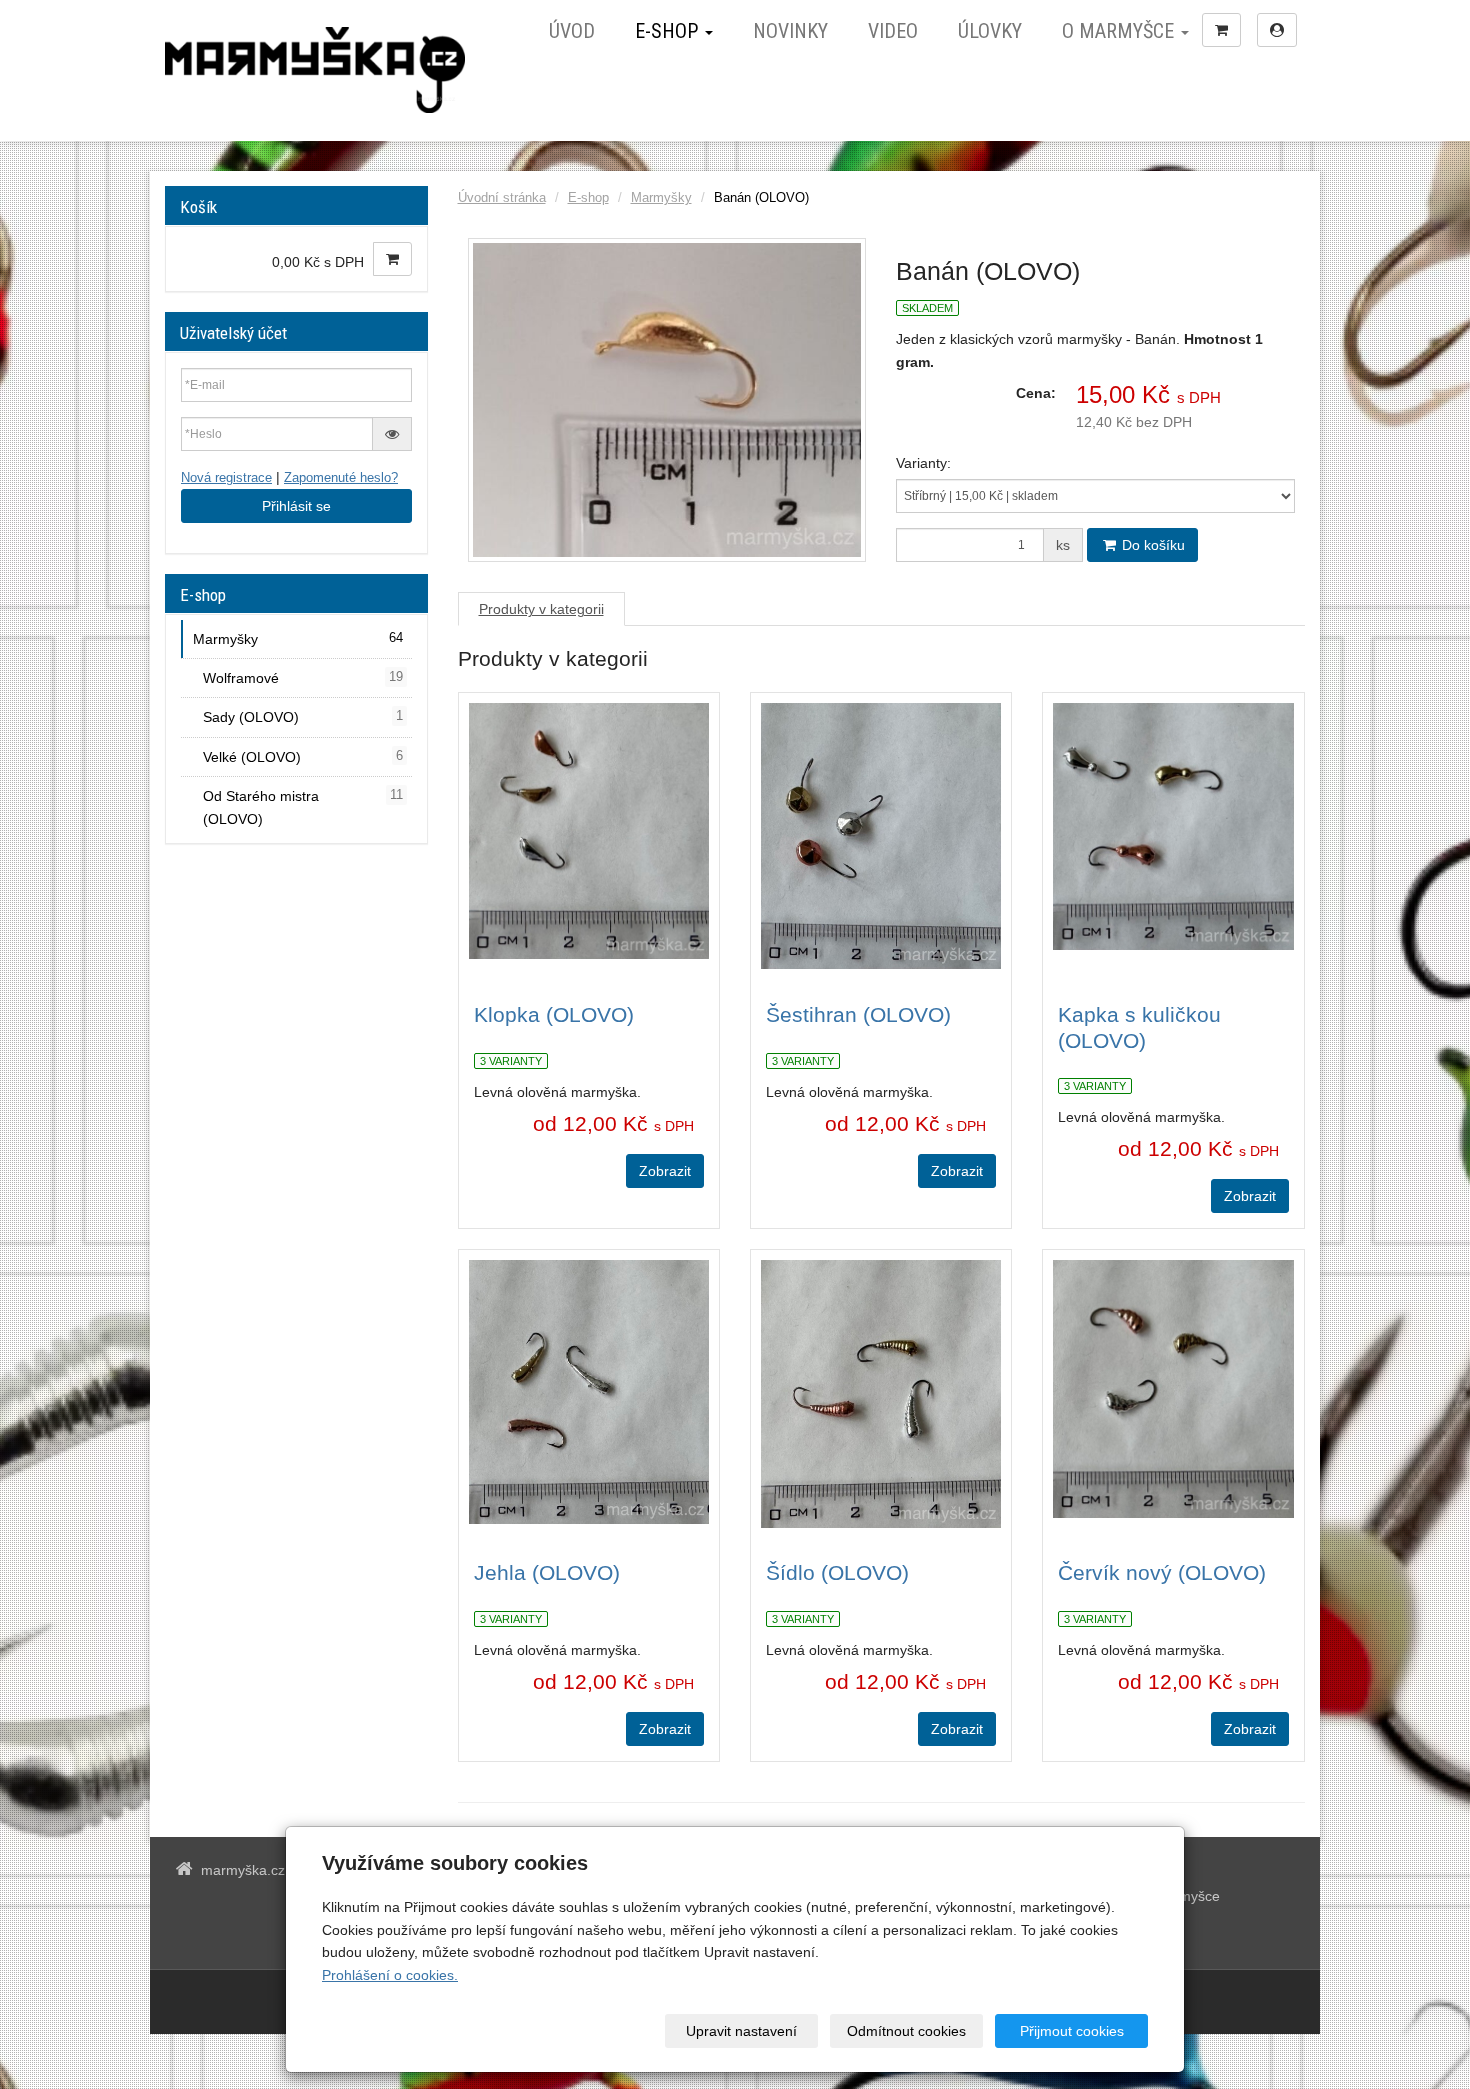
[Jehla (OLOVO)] (589, 1393)
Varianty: (923, 463)
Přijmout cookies (1072, 2031)
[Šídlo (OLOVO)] (881, 1393)
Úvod (572, 31)
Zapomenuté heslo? (341, 478)
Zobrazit (665, 1171)
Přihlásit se (296, 506)
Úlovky (990, 31)
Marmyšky (661, 198)
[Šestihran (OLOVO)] (881, 836)
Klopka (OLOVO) (554, 1014)
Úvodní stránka (502, 198)
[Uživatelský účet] (1277, 30)
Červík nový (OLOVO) (1162, 1572)
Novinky (790, 31)
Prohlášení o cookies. (390, 1975)
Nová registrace (226, 478)
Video (893, 31)
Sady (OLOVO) (303, 717)
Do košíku (1151, 545)
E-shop (669, 31)
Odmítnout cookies (906, 2031)
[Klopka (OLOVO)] (589, 836)
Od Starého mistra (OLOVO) (303, 807)
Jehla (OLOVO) (547, 1572)
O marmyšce (1120, 31)
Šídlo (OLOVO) (837, 1572)
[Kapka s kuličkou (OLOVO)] (1173, 836)
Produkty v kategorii (541, 609)
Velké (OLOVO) (303, 757)
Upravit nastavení (741, 2031)
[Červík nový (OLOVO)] (1173, 1393)
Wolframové (303, 678)
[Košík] (1221, 30)
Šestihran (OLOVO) (858, 1014)
